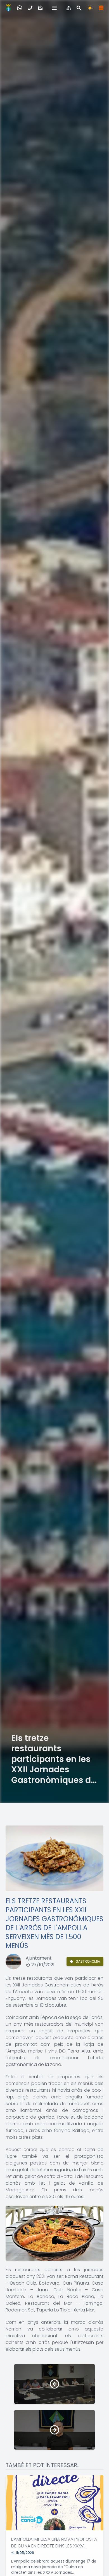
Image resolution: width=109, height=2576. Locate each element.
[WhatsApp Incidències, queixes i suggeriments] (20, 8)
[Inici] (8, 8)
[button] (54, 8)
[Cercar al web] (79, 8)
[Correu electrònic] (40, 8)
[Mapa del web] (69, 8)
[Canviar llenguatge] (101, 8)
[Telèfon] (30, 8)
